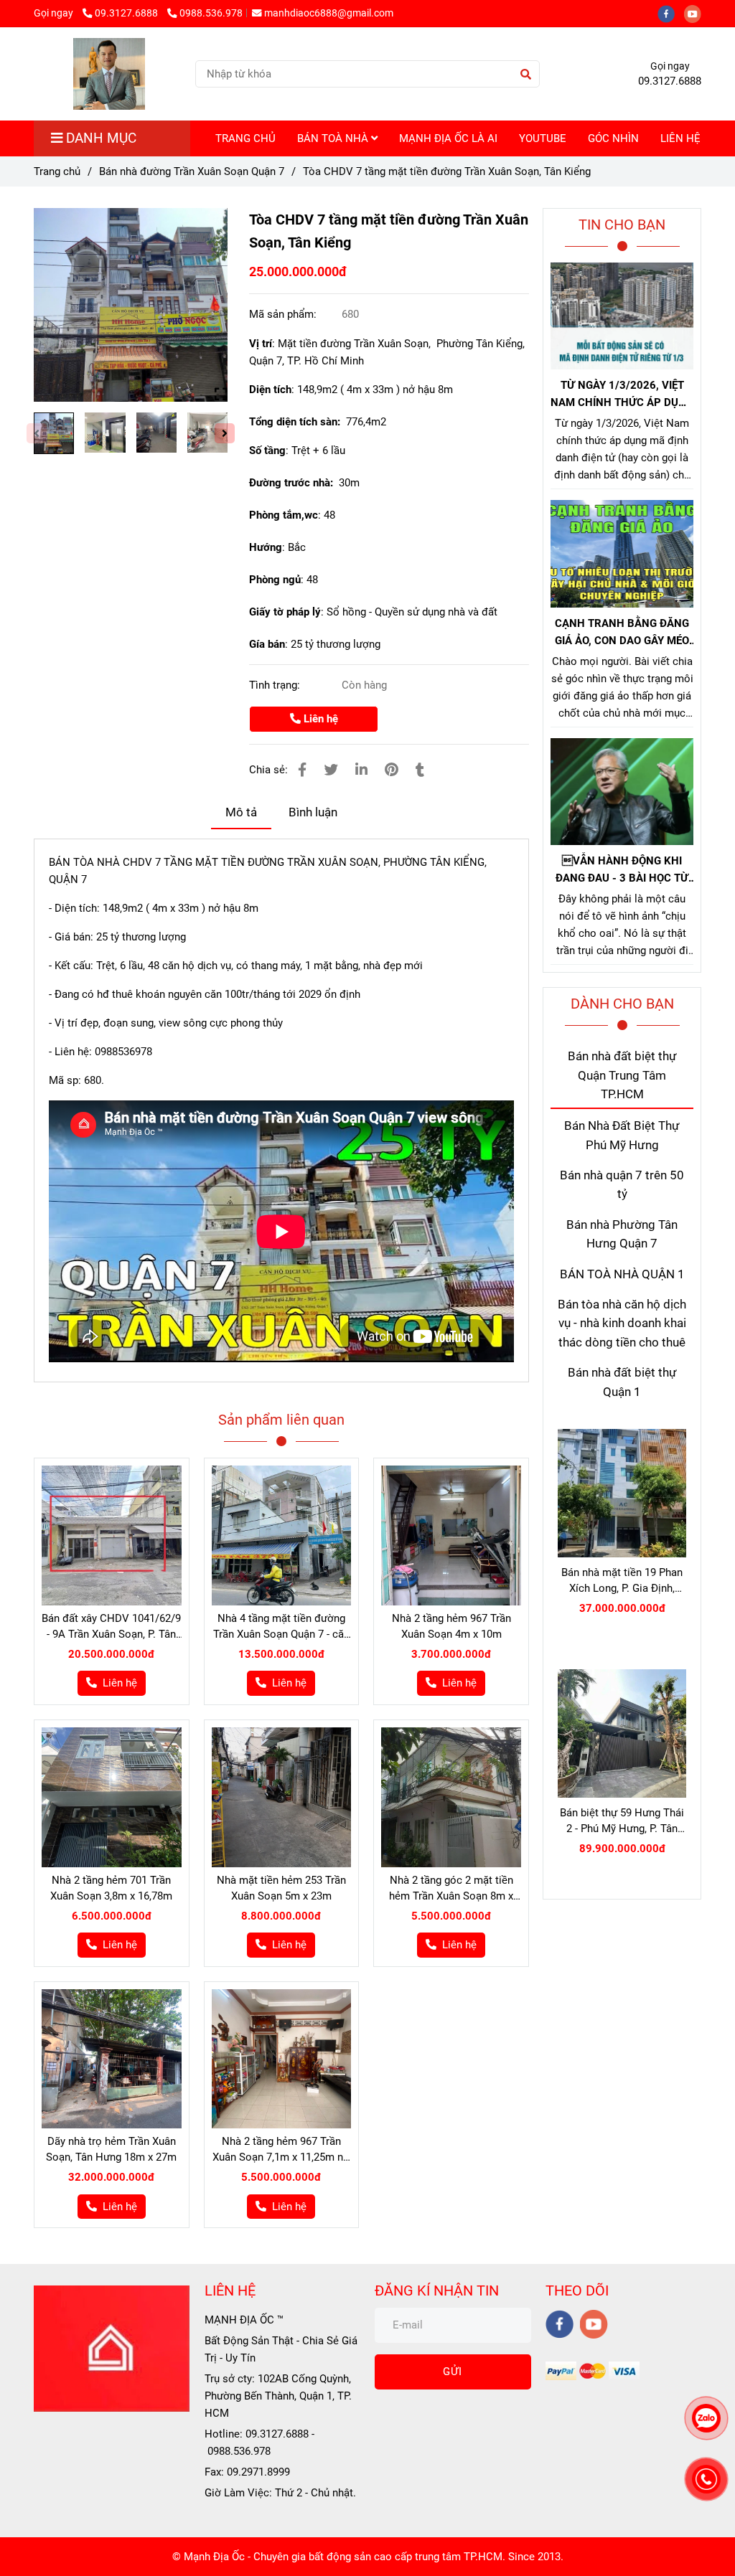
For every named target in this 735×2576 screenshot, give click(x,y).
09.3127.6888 (127, 13)
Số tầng (267, 450)
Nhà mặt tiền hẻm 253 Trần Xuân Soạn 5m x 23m (281, 1888)
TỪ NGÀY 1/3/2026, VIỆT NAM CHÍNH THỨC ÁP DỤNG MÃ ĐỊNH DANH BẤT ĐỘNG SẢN (622, 395)
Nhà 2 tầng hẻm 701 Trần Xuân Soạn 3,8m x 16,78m (111, 1888)
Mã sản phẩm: (284, 314)
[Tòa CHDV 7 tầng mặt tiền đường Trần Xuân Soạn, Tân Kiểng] (109, 74)
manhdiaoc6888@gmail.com (329, 13)
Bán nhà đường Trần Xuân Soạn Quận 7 (192, 171)
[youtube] (696, 13)
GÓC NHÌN (613, 138)
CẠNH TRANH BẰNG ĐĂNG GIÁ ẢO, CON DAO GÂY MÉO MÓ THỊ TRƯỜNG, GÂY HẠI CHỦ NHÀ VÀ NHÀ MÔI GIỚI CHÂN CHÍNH (622, 633)
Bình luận (313, 812)
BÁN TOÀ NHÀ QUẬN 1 (622, 1274)
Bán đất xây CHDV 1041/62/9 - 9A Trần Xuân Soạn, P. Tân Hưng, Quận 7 (111, 1627)
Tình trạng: (276, 685)
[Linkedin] (361, 770)
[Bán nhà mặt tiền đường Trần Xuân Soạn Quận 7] (131, 305)
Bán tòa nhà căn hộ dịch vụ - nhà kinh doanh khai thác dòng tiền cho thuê (622, 1324)
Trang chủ (57, 171)
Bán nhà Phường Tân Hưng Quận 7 (622, 1234)
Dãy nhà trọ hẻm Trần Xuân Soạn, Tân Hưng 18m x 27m (111, 2149)
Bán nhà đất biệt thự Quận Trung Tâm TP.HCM (622, 1075)
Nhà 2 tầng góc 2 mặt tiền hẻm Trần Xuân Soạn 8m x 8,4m (451, 1889)
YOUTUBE (543, 138)
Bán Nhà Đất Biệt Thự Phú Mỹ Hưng (622, 1135)
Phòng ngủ (275, 580)
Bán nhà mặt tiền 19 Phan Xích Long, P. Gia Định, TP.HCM (622, 1581)
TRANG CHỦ (245, 138)
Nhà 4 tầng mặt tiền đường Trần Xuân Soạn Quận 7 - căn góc (281, 1627)
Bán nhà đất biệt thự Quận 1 (622, 1382)
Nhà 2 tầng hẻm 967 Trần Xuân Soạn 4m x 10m (451, 1626)
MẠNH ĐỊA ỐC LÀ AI (448, 138)
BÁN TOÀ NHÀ (334, 138)
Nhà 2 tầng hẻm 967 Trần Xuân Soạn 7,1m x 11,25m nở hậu (281, 2150)
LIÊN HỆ (680, 138)
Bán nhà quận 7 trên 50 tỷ (622, 1185)
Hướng (266, 547)
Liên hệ (319, 719)
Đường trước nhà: (292, 483)
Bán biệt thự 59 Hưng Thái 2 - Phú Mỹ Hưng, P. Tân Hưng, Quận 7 (622, 1821)
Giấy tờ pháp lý (285, 612)
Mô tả (241, 812)
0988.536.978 (211, 13)
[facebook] (671, 13)
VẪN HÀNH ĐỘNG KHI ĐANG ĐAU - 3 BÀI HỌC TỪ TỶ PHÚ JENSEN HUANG (622, 871)
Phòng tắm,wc (284, 515)
